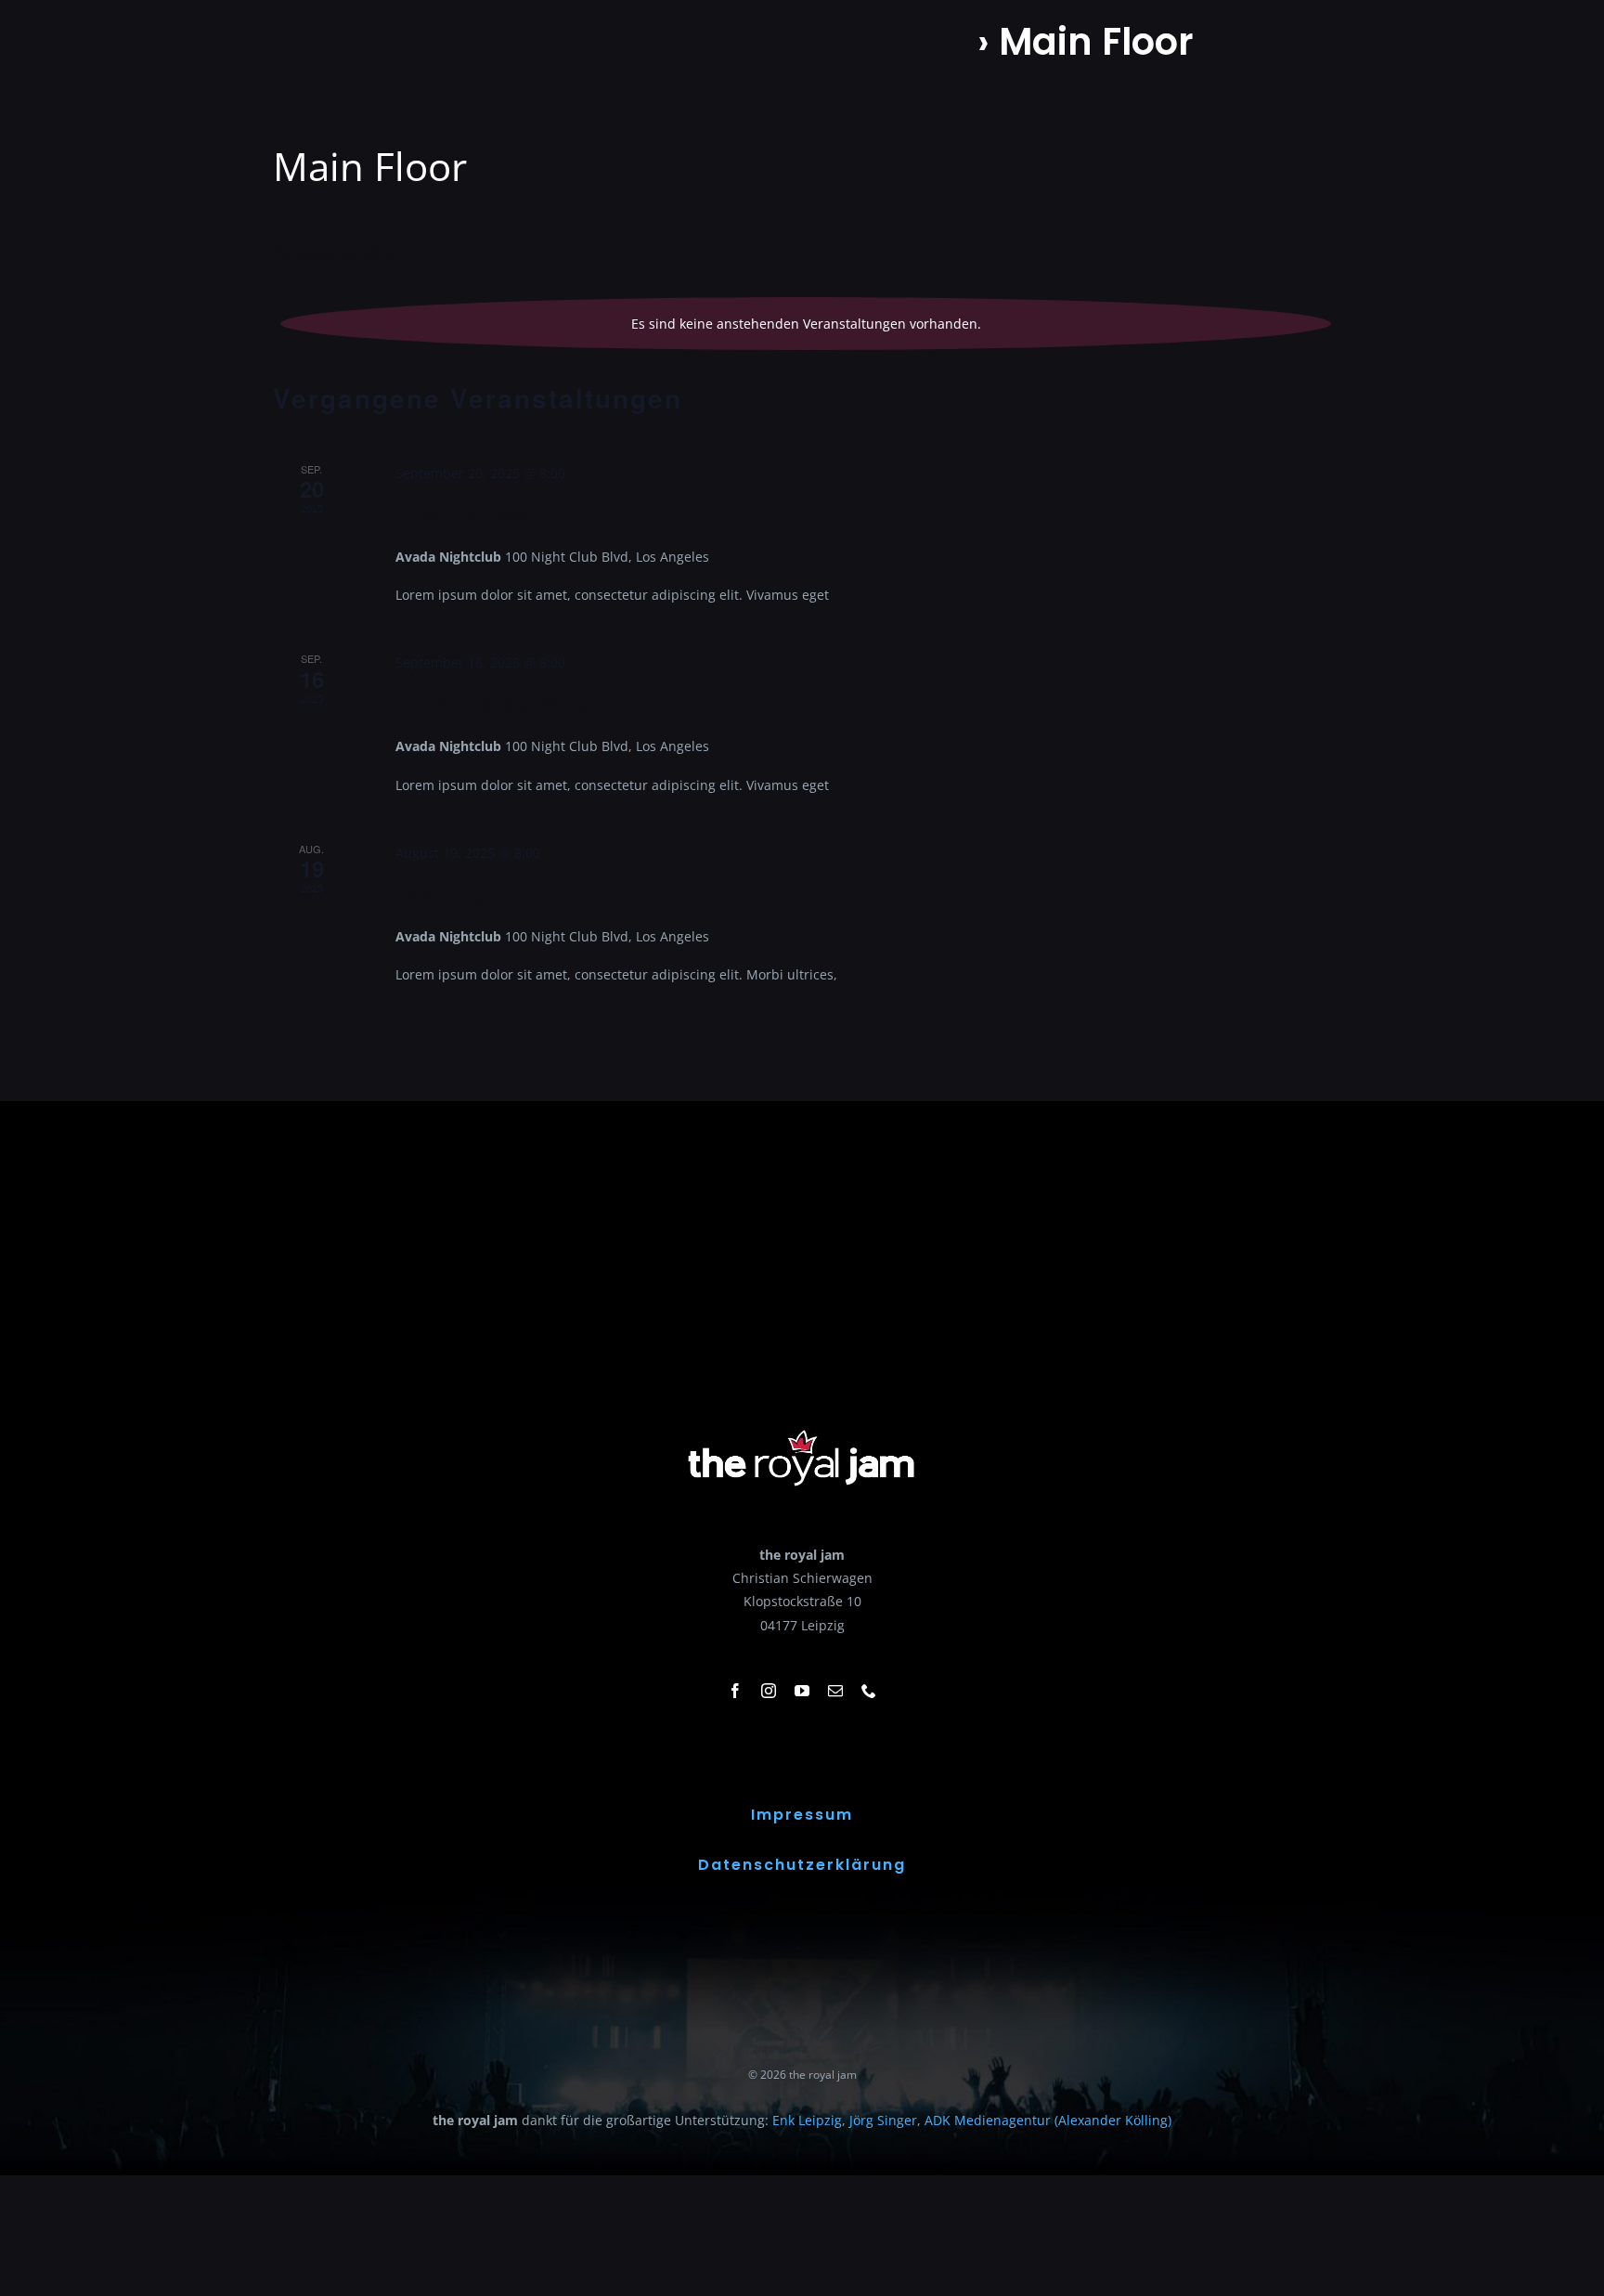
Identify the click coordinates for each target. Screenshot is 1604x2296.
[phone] (869, 1691)
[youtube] (802, 1691)
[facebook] (735, 1691)
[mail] (835, 1691)
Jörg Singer (883, 2120)
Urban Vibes (461, 515)
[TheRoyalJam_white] (802, 1430)
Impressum (802, 1815)
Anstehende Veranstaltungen (689, 42)
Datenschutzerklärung (802, 1865)
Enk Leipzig (807, 2120)
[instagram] (769, 1691)
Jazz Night (451, 895)
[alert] (806, 324)
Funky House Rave (492, 704)
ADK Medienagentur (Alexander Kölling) (1048, 2120)
